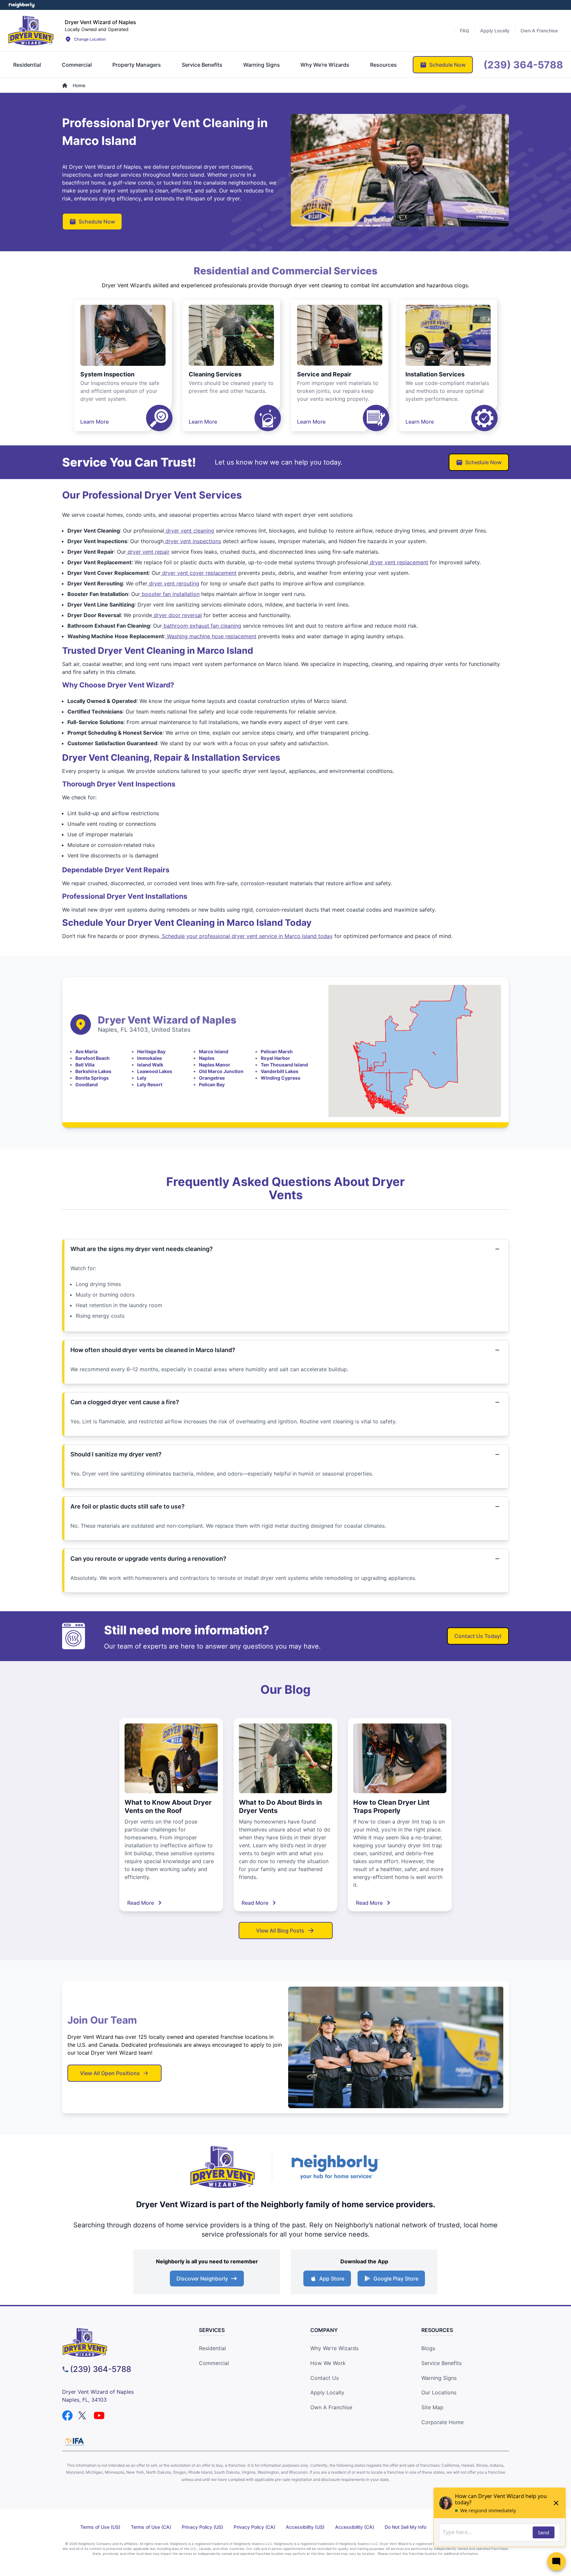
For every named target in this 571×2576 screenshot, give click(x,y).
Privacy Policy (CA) (254, 2527)
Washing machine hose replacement (211, 636)
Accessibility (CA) (355, 2527)
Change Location (90, 39)
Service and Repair (324, 374)
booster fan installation (170, 594)
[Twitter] (83, 2416)
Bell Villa (85, 1065)
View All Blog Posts (280, 1931)
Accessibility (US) (305, 2527)
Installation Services (435, 374)
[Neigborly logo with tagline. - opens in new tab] (335, 2167)
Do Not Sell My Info (405, 2527)
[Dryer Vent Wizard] (31, 30)
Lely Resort (150, 1084)
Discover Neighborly (202, 2279)
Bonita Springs (92, 1078)
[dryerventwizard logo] (119, 2342)
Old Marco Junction (221, 1071)
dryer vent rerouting (173, 583)
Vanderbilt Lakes (280, 1071)
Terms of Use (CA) (151, 2527)
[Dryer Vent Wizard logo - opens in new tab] (223, 2167)
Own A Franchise (331, 2407)
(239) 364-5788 (101, 2369)
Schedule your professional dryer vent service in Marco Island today (247, 936)
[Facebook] (67, 2416)
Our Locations (439, 2392)
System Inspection (107, 374)
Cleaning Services (215, 374)
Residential (212, 2348)
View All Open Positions (110, 2073)
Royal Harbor (275, 1058)
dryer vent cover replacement (199, 573)
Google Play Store (396, 2279)
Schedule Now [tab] (447, 65)
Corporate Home (442, 2422)
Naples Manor (215, 1065)
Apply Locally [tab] (495, 31)
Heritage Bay (151, 1051)
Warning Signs (439, 2378)
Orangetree (212, 1078)
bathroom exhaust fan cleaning (202, 626)
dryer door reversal (177, 615)
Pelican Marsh (277, 1051)
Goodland (87, 1084)
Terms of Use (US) (100, 2527)
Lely (142, 1078)
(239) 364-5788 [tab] (523, 65)
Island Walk (150, 1065)
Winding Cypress (281, 1078)
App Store (332, 2279)
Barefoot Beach (93, 1058)
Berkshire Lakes (93, 1071)
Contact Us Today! (478, 1636)
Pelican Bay (212, 1084)
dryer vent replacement (398, 562)
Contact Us (324, 2378)
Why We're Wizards (334, 2348)
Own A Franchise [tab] (539, 31)
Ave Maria (86, 1051)
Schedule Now (97, 222)
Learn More (95, 422)
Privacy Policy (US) (202, 2527)
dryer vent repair (148, 552)
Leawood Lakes (155, 1071)
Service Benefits (441, 2363)
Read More (141, 1903)
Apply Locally (327, 2392)
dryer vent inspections (192, 541)
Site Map (432, 2407)
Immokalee (150, 1058)
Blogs (428, 2348)
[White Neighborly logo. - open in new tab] (22, 5)
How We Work (328, 2363)
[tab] (27, 65)
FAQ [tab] (465, 31)
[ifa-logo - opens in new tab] (74, 2442)
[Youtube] (99, 2416)
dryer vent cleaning (189, 531)
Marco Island (214, 1051)
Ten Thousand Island (284, 1065)
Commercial (214, 2363)
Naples (207, 1058)
